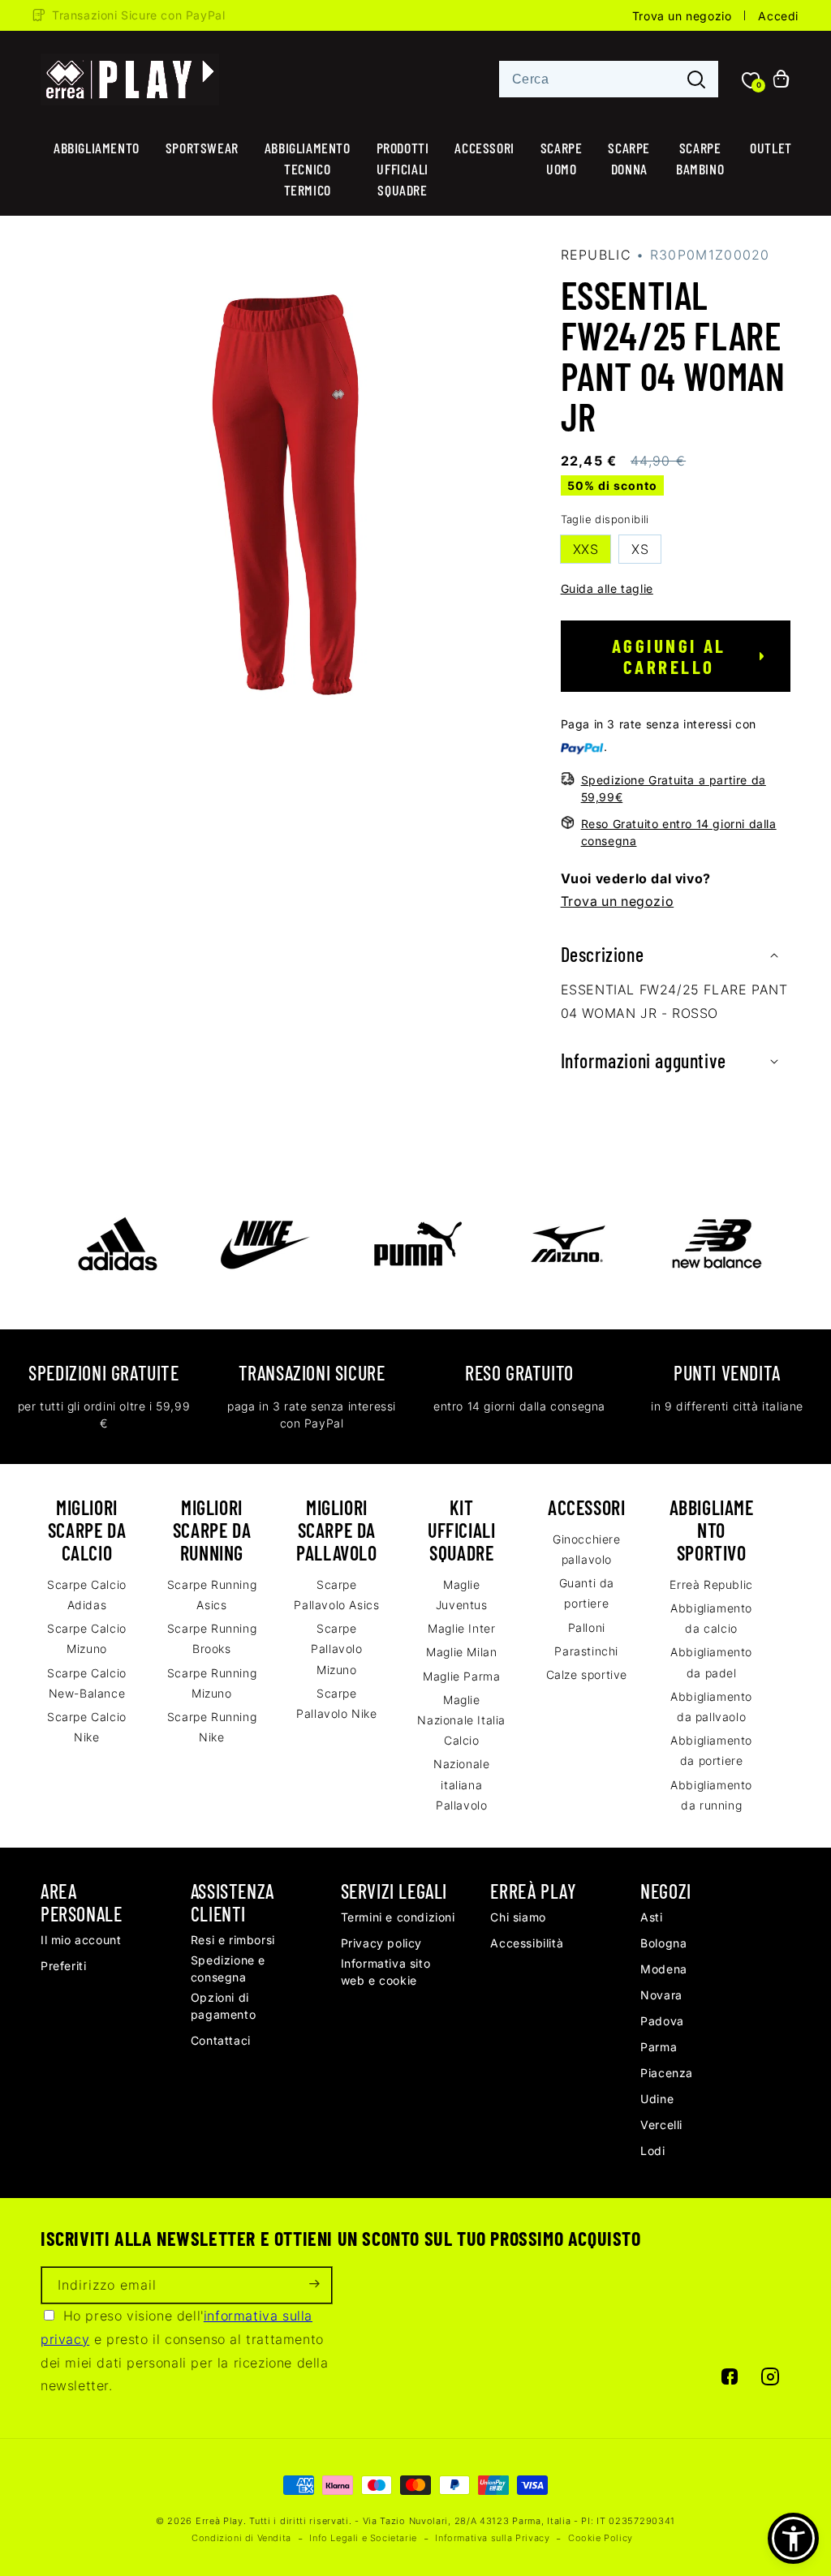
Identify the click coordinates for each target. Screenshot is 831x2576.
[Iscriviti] (314, 2285)
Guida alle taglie (607, 588)
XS (640, 549)
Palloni (587, 1627)
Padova (662, 2021)
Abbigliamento (97, 148)
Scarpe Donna (629, 158)
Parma (659, 2047)
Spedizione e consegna (228, 1968)
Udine (657, 2099)
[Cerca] (696, 80)
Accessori (484, 148)
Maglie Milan (461, 1652)
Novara (661, 1995)
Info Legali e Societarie (363, 2538)
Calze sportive (587, 1674)
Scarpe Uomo (562, 158)
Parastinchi (586, 1651)
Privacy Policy (381, 1943)
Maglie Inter (461, 1628)
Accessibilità (527, 1943)
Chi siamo (518, 1917)
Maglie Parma (461, 1676)
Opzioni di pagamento (223, 2006)
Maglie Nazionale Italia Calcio (461, 1720)
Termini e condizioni (398, 1917)
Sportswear (202, 148)
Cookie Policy (601, 2538)
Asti (651, 1917)
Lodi (652, 2151)
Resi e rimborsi (233, 1940)
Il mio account (81, 1940)
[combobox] (609, 79)
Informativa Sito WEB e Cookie (386, 1972)
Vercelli (661, 2125)
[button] (676, 955)
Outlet (771, 148)
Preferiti (63, 1966)
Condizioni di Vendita (241, 2538)
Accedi (778, 16)
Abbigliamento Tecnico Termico (308, 169)
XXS (586, 549)
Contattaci (221, 2040)
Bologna (663, 1943)
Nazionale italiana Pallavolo (461, 1784)
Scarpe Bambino (700, 158)
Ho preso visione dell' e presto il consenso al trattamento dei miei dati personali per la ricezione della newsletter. (185, 2351)
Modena (664, 1969)
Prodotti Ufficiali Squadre (403, 169)
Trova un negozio (682, 16)
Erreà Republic (711, 1584)
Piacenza (667, 2073)
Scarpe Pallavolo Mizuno (336, 1649)
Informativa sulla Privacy (492, 2538)
